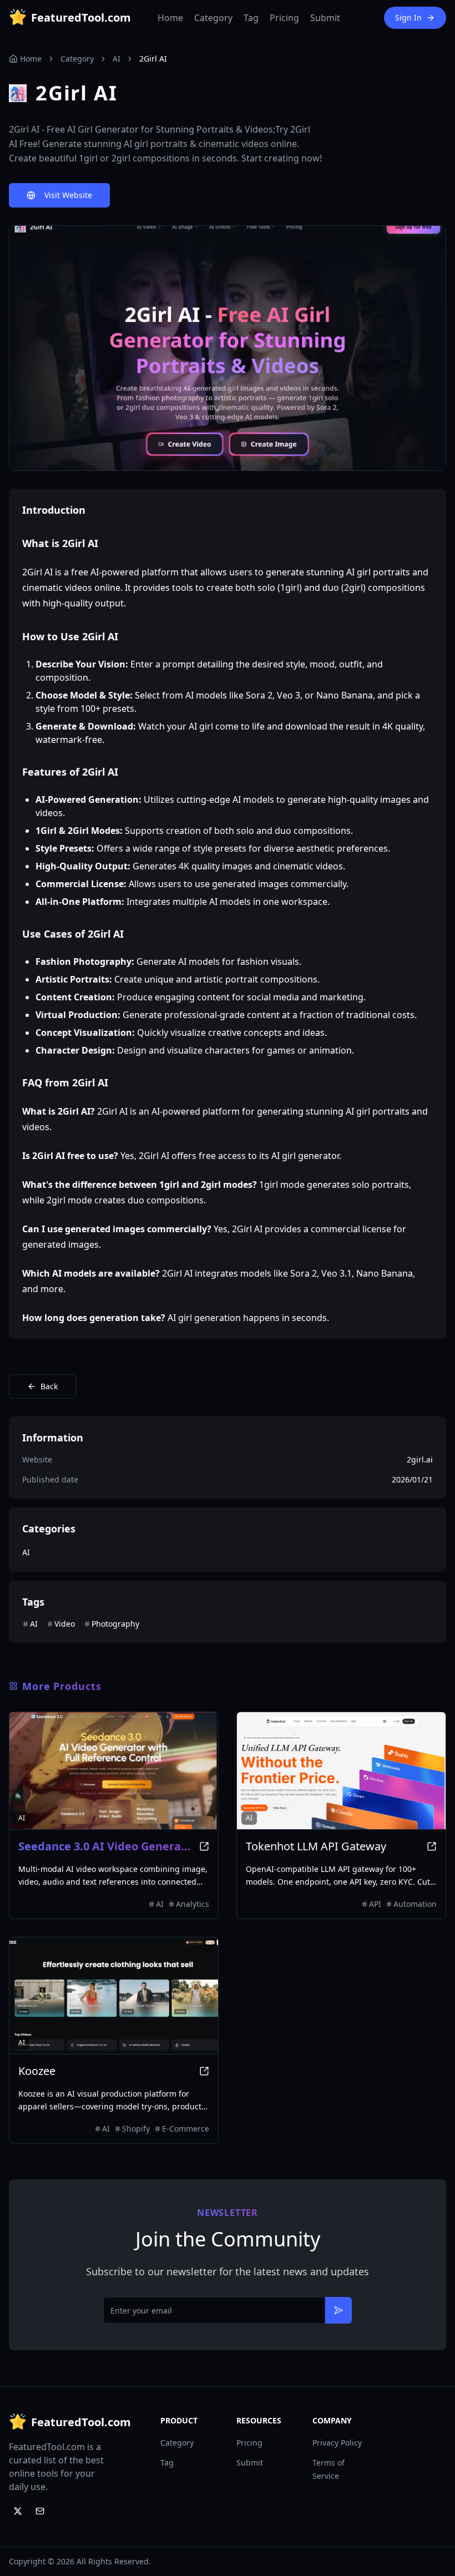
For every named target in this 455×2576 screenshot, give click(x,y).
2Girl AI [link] (153, 59)
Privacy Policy (337, 2443)
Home (170, 18)
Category (213, 18)
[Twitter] (18, 2511)
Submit (325, 18)
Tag (251, 18)
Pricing (284, 18)
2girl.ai (420, 1459)
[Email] (40, 2511)
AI (117, 59)
